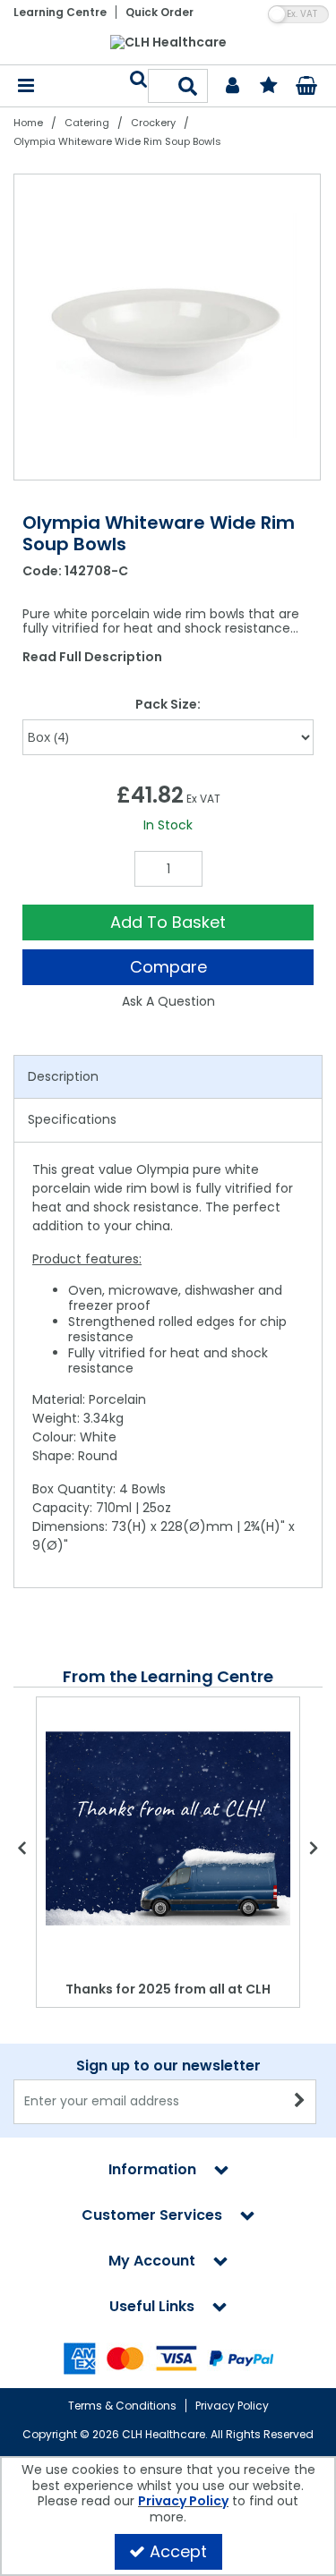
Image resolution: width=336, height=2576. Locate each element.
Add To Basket (168, 922)
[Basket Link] (306, 88)
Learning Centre (60, 12)
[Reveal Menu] (26, 86)
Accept (178, 2551)
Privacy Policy (232, 2406)
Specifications (72, 1119)
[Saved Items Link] (269, 86)
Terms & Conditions (122, 2406)
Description (63, 1076)
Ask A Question (168, 1001)
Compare (168, 967)
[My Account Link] (233, 86)
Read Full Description (92, 657)
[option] (168, 327)
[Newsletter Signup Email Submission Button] (301, 2102)
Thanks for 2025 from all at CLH (168, 1989)
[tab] (168, 1077)
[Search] (189, 86)
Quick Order (159, 12)
